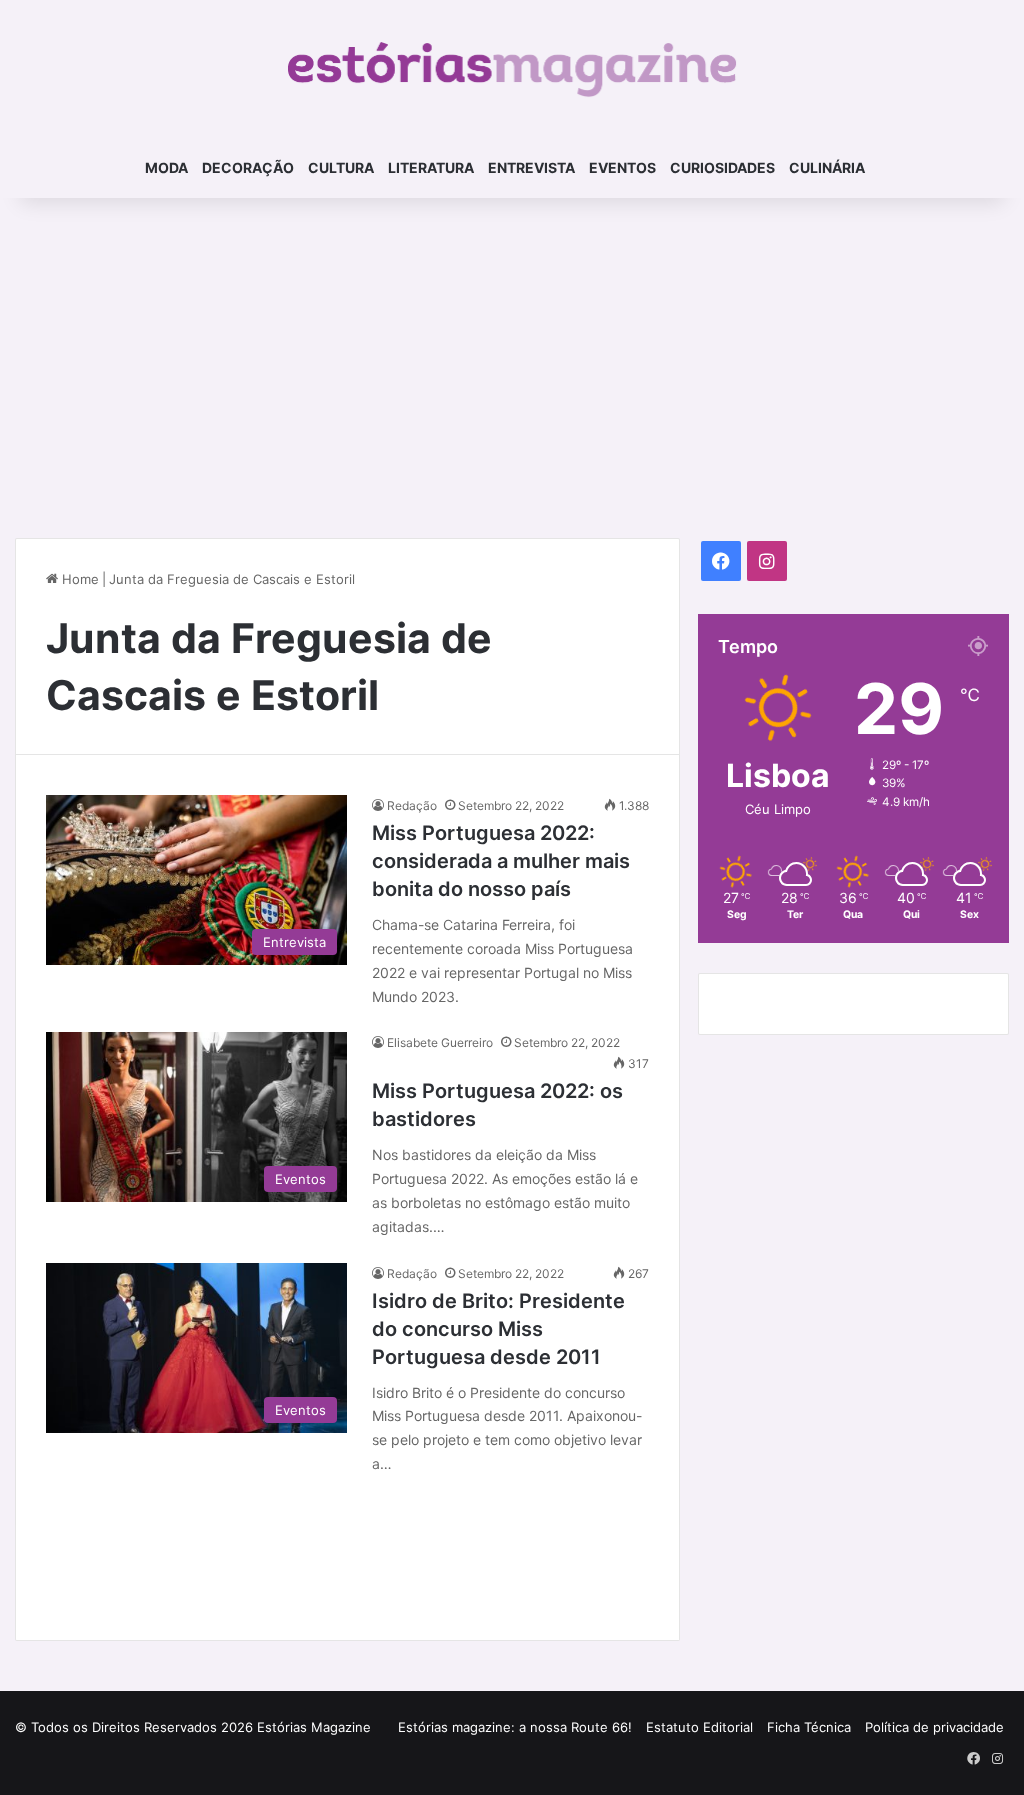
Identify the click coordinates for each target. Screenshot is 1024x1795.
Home (78, 579)
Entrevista (531, 167)
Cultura (341, 167)
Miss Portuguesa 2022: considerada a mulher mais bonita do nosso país (501, 861)
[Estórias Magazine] (512, 69)
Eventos (622, 167)
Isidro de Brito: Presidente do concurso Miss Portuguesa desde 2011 (498, 1329)
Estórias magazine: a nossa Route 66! (515, 1727)
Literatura (431, 167)
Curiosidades (722, 167)
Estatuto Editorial (699, 1727)
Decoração (248, 167)
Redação (412, 805)
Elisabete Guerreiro (440, 1042)
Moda (166, 167)
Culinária (827, 167)
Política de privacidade (934, 1727)
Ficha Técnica (809, 1727)
